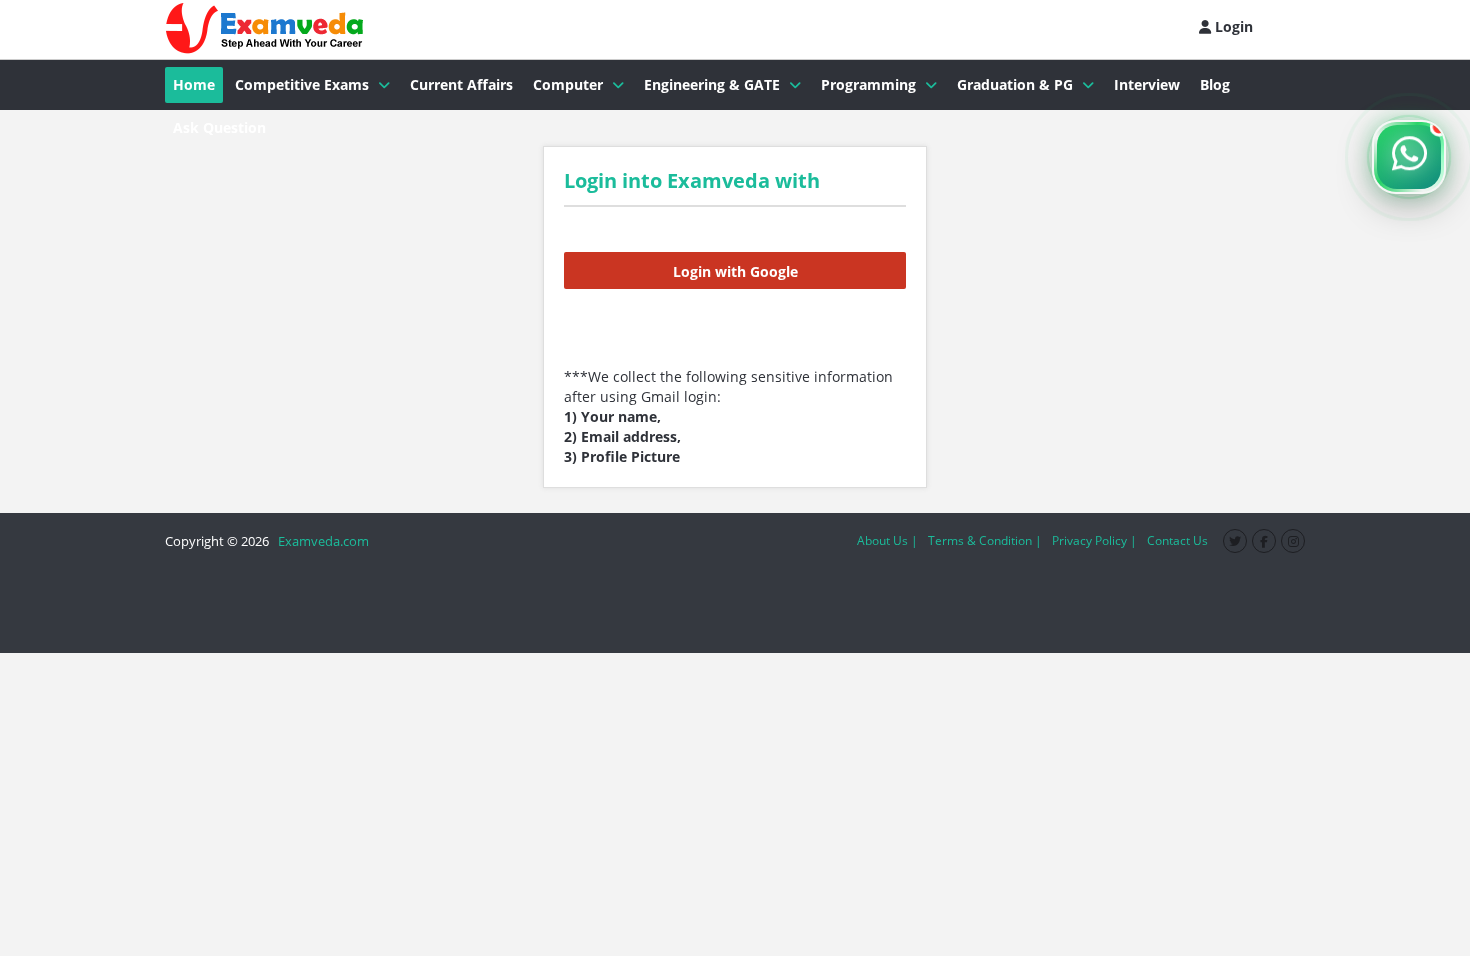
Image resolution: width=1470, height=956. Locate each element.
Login (1232, 26)
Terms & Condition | (985, 540)
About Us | (887, 540)
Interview (1147, 84)
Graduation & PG (1015, 84)
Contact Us (1177, 540)
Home (194, 84)
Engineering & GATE (712, 84)
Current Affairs (461, 84)
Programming (868, 84)
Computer (568, 84)
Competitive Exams (302, 84)
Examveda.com (320, 541)
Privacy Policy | (1094, 540)
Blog (1215, 84)
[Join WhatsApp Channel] (1409, 157)
